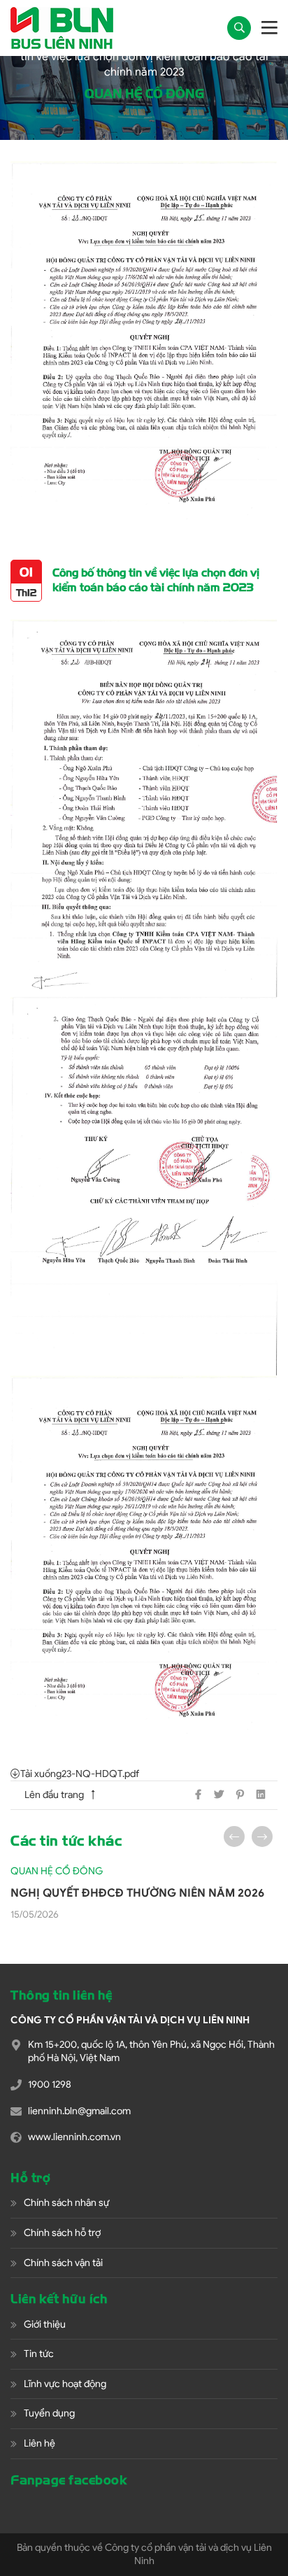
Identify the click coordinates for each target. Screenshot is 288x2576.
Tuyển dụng (49, 2413)
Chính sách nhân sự (66, 2203)
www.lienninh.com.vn (74, 2137)
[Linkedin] (261, 1795)
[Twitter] (219, 1795)
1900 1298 (50, 2085)
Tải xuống (41, 1774)
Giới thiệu (45, 2324)
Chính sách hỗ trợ (62, 2233)
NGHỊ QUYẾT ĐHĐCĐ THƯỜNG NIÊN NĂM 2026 (137, 1893)
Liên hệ (39, 2443)
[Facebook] (198, 1795)
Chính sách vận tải (63, 2263)
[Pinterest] (240, 1795)
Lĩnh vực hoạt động (65, 2384)
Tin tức (39, 2354)
